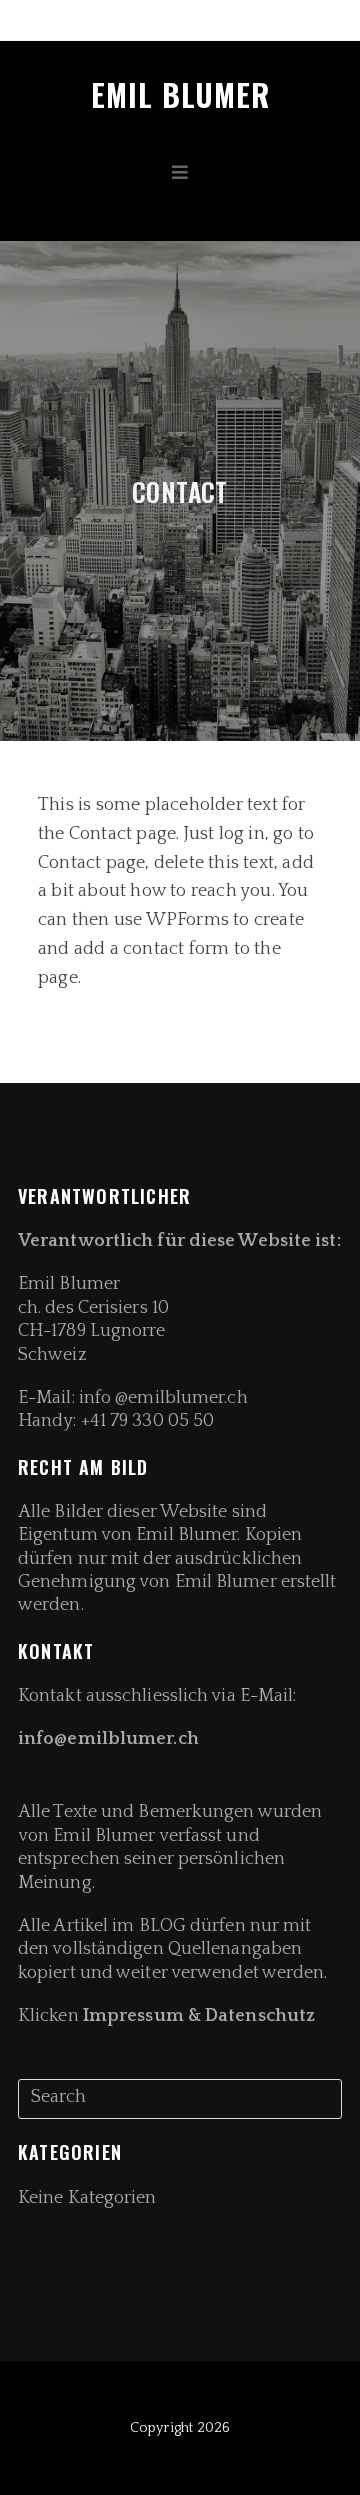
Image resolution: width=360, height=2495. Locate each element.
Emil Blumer (180, 94)
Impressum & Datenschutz (199, 2016)
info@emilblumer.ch (110, 1739)
